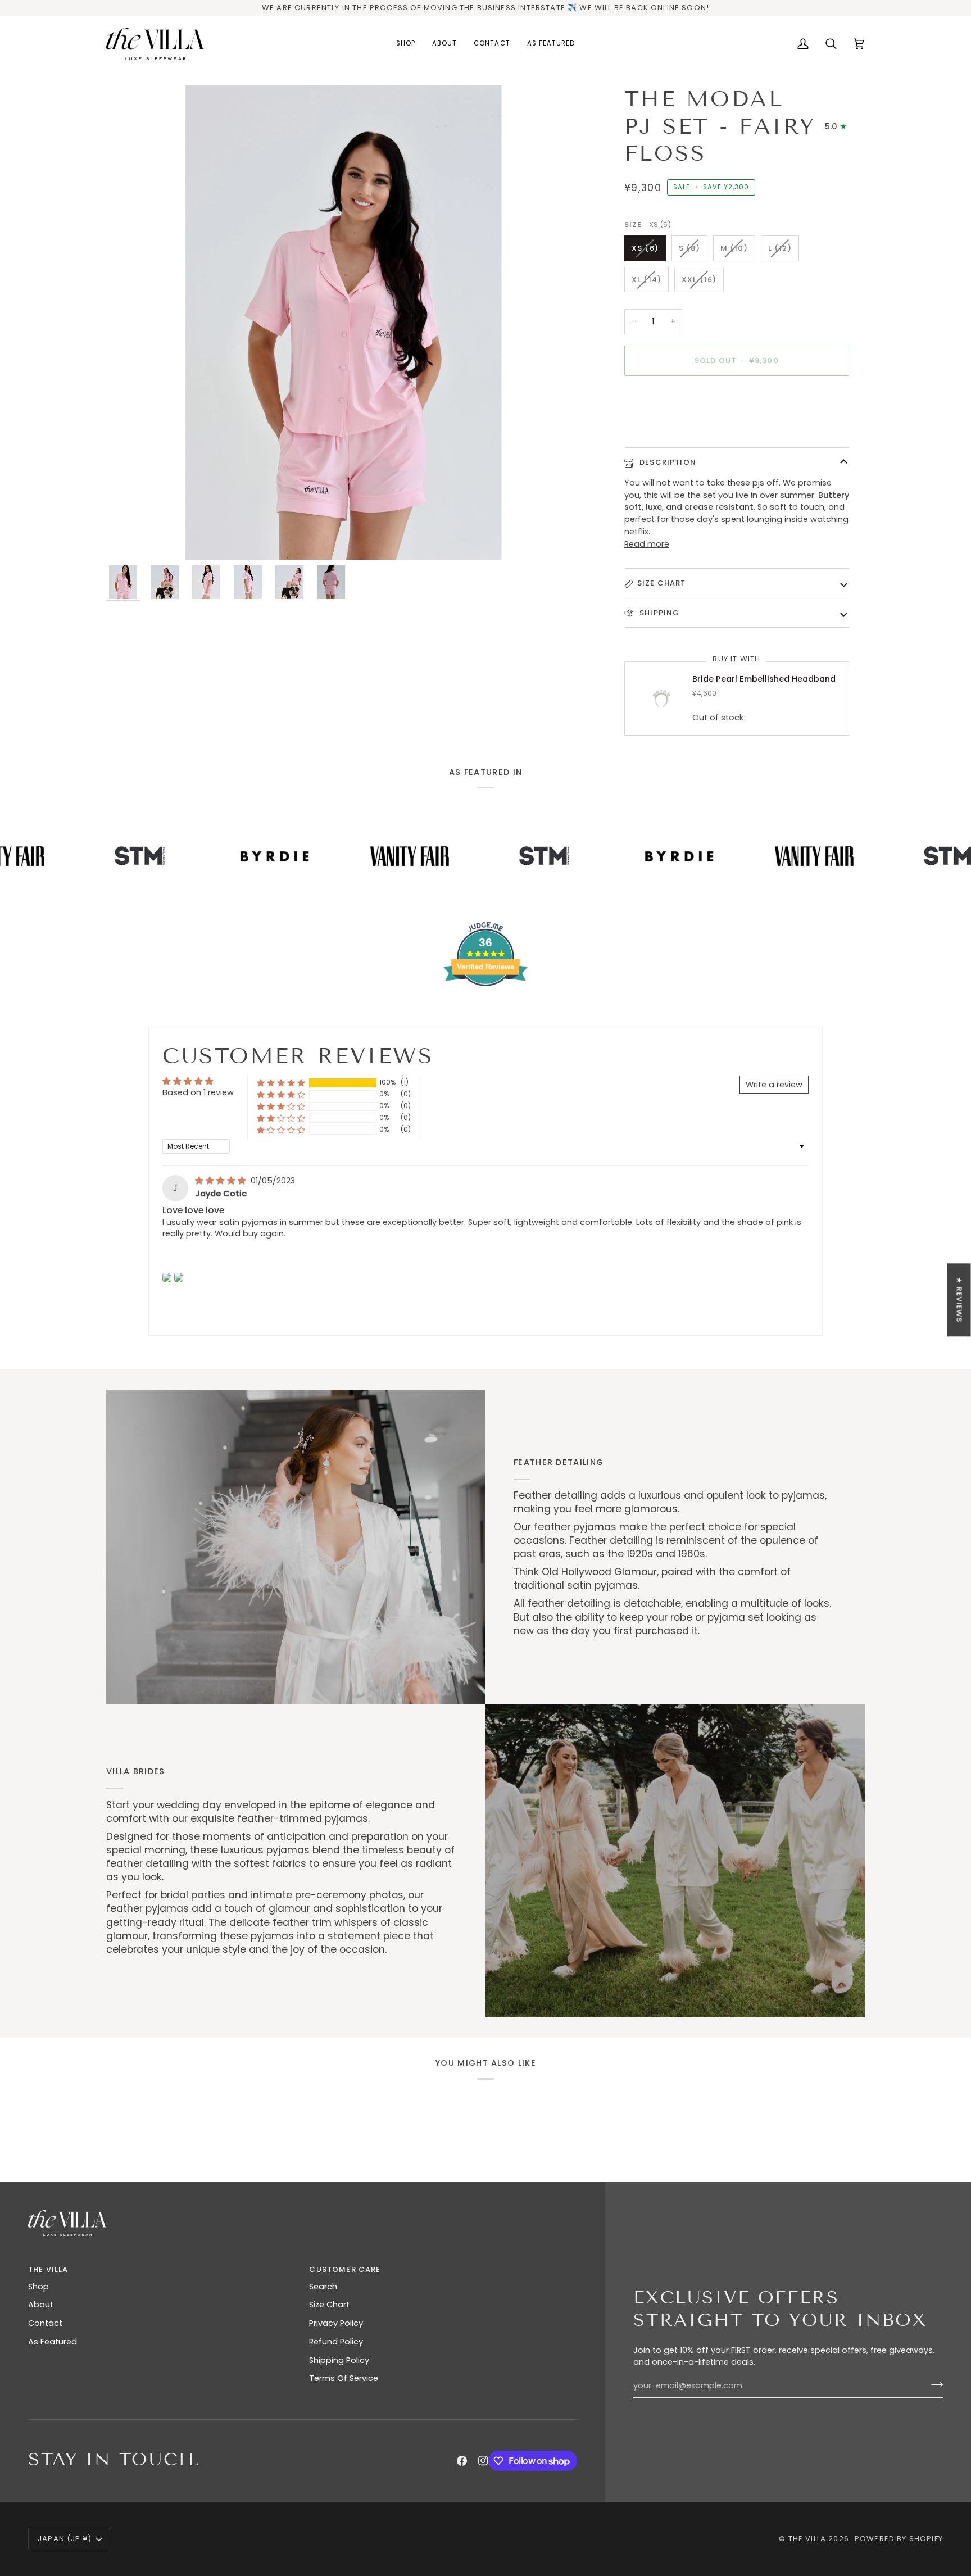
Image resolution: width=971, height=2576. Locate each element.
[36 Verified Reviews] (485, 1006)
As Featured (53, 2342)
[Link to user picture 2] (179, 1277)
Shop (38, 2287)
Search (323, 2287)
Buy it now (737, 399)
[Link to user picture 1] (167, 1277)
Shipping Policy (339, 2360)
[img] (222, 1181)
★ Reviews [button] (959, 1300)
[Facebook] (462, 2461)
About (41, 2305)
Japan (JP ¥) (65, 2539)
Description (667, 462)
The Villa (807, 2539)
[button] (281, 1083)
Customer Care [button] (345, 2269)
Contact (45, 2323)
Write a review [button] (774, 1085)
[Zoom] (343, 323)
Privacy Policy (336, 2323)
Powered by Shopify (899, 2539)
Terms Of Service (344, 2378)
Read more (647, 544)
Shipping (659, 613)
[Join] (934, 2384)
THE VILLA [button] (48, 2269)
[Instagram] (483, 2461)
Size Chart (662, 583)
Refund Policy (336, 2342)
